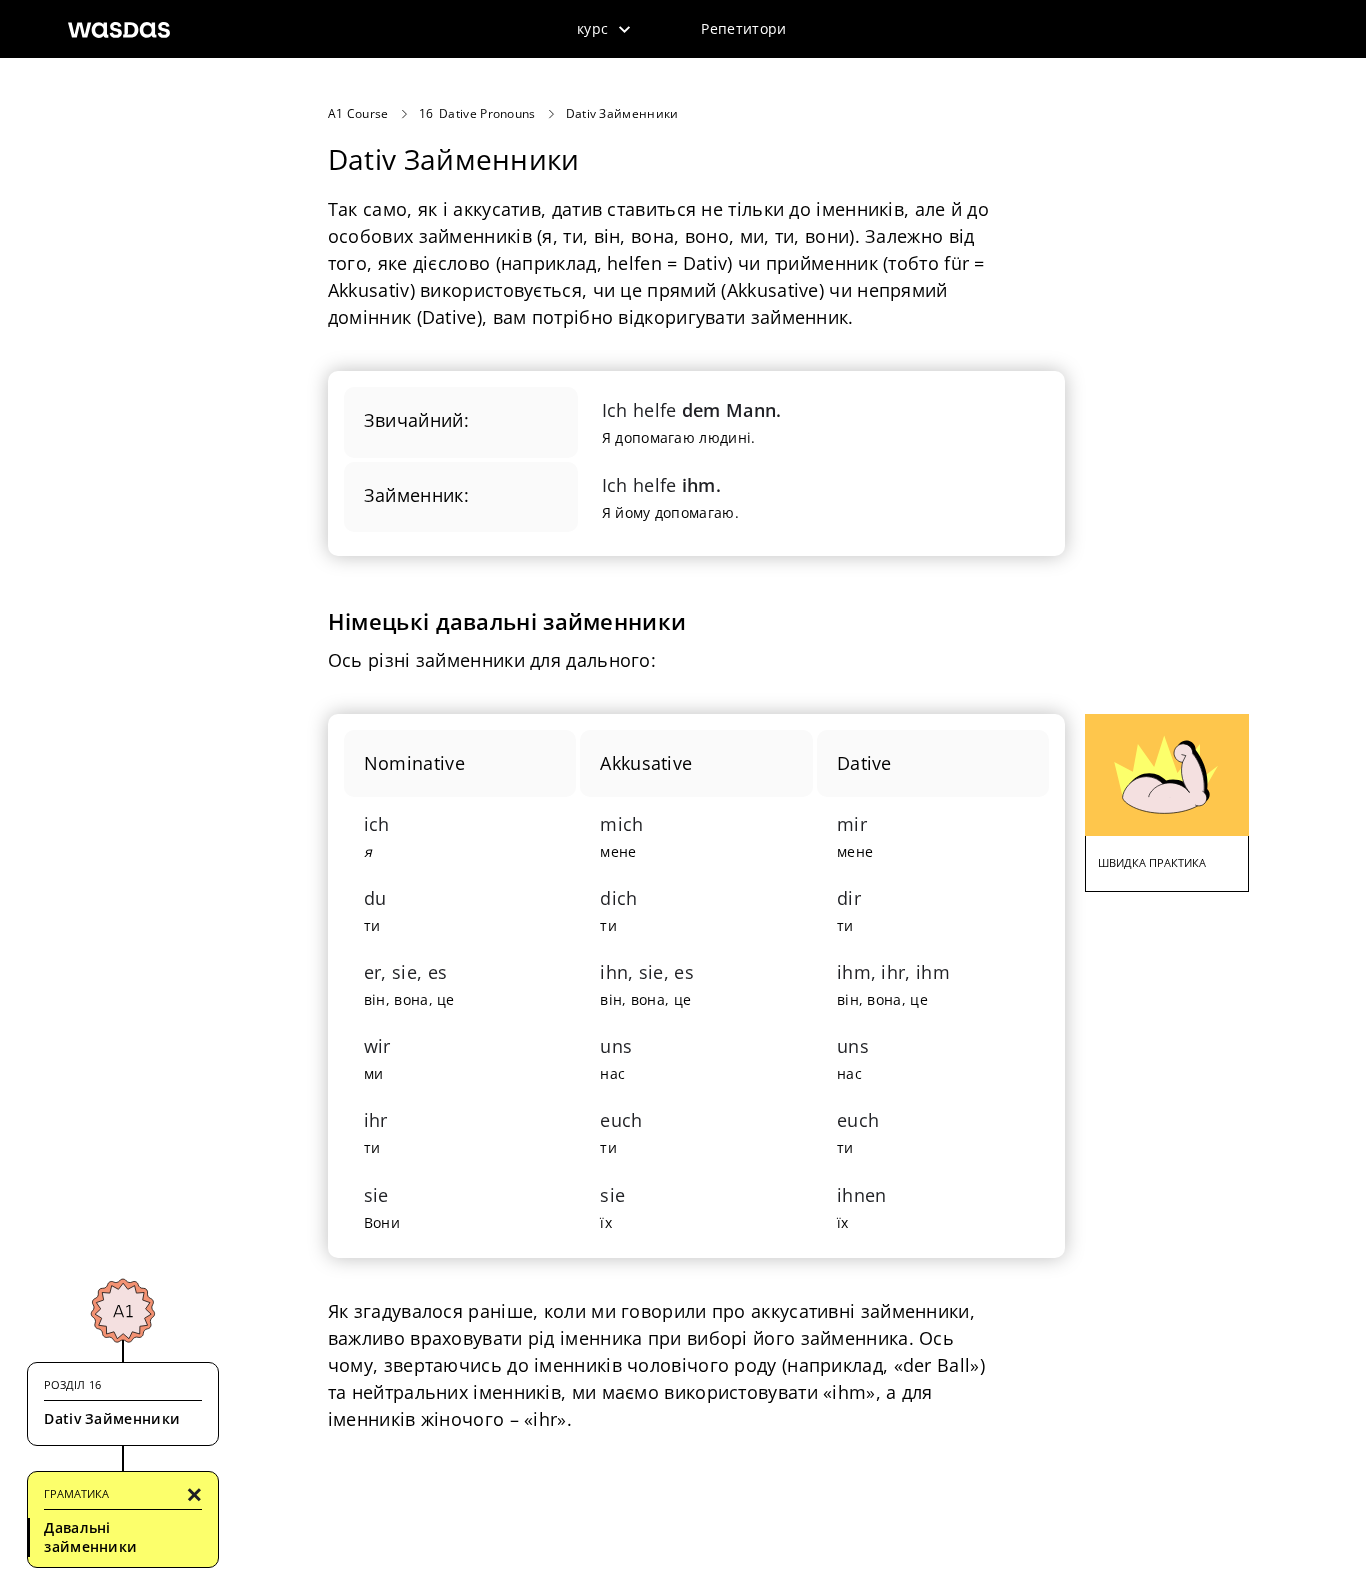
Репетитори (743, 28)
